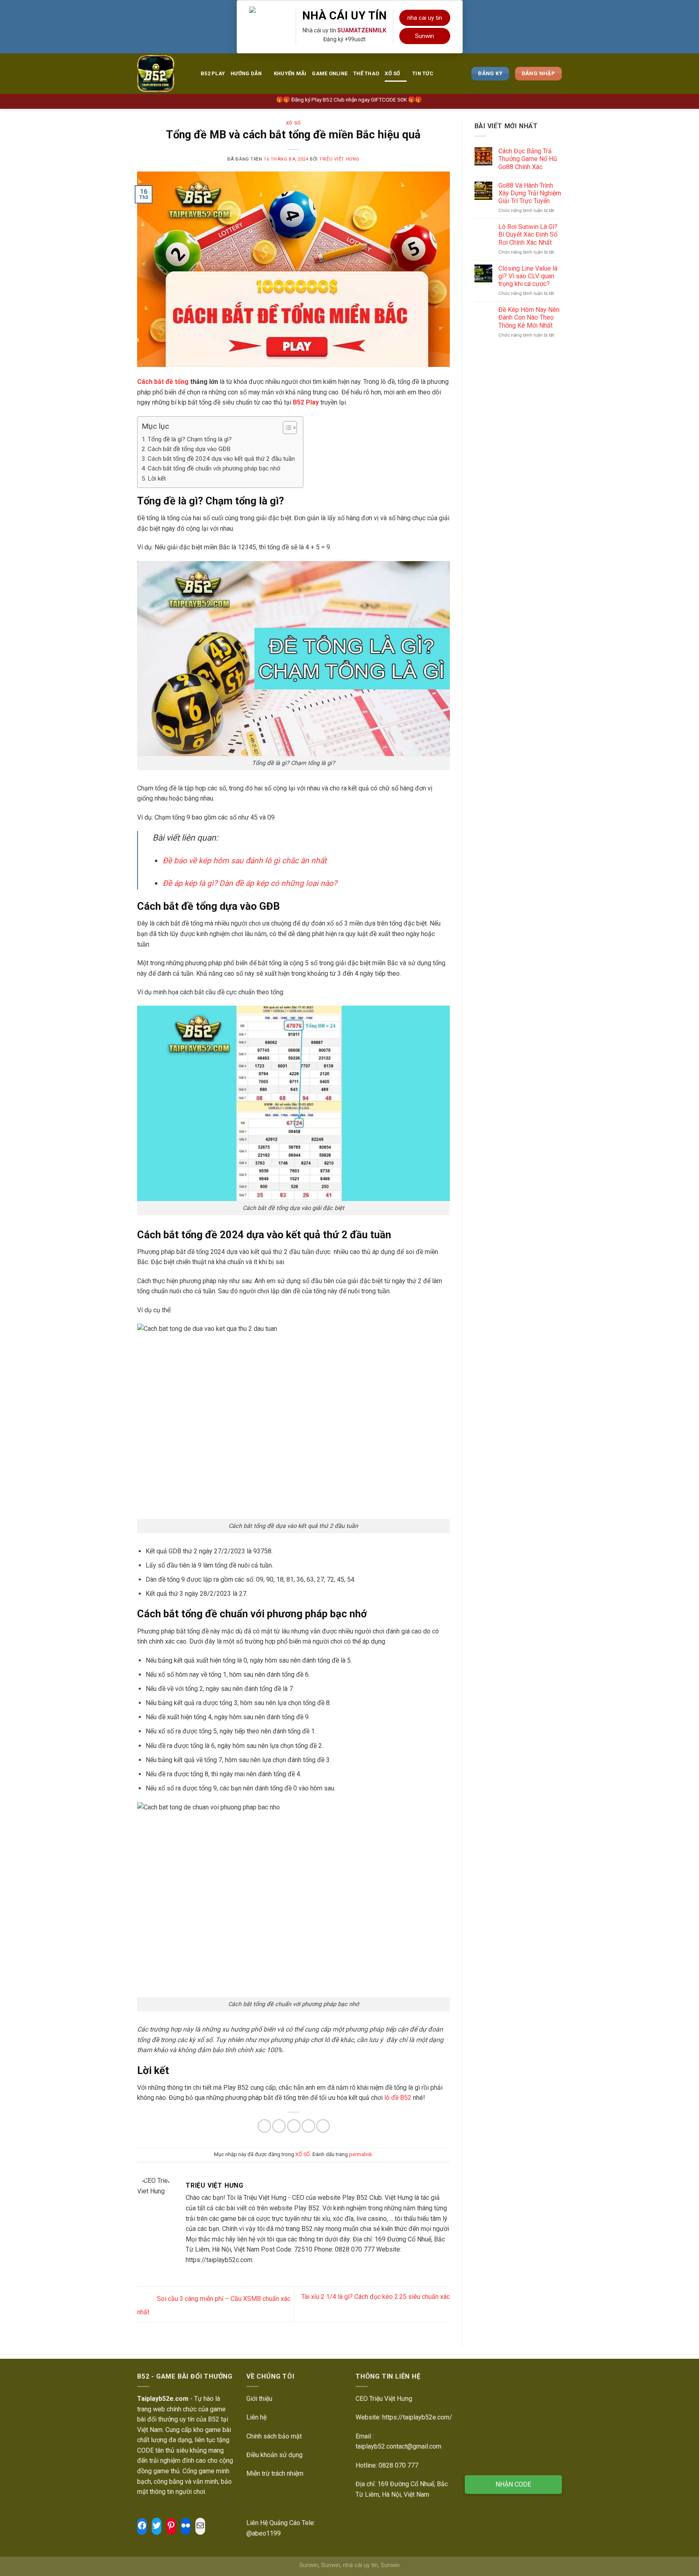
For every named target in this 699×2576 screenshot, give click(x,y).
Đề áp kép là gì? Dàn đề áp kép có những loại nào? (250, 883)
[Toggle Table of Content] (286, 428)
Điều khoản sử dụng (274, 2455)
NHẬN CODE (513, 2484)
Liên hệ (256, 2417)
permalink (360, 2154)
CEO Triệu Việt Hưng (384, 2399)
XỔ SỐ (392, 73)
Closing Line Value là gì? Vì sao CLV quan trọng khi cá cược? (528, 276)
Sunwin (425, 36)
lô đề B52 (398, 2098)
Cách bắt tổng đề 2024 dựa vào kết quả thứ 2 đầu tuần (221, 459)
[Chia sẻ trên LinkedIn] (323, 2126)
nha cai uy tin (425, 18)
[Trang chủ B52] (163, 74)
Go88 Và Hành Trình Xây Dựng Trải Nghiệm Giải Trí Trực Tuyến (530, 193)
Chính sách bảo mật (274, 2436)
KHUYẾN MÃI (290, 73)
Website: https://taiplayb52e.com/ (404, 2417)
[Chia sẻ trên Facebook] (264, 2126)
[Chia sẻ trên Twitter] (279, 2126)
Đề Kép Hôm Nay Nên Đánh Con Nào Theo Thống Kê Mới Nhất (529, 317)
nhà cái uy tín (360, 2565)
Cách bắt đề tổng (163, 382)
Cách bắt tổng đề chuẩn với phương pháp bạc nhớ (214, 468)
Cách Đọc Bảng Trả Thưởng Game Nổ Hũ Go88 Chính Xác (528, 159)
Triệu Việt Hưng (339, 159)
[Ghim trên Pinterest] (308, 2126)
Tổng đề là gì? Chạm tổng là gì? (190, 439)
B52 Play (213, 73)
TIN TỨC (423, 73)
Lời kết (157, 479)
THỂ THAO (366, 73)
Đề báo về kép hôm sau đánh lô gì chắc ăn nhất (245, 861)
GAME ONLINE (330, 73)
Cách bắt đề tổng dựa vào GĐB (189, 449)
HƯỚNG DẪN (246, 73)
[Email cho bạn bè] (294, 2126)
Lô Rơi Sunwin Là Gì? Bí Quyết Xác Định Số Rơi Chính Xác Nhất (528, 234)
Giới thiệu (259, 2399)
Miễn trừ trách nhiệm (275, 2473)
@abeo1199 (264, 2533)
